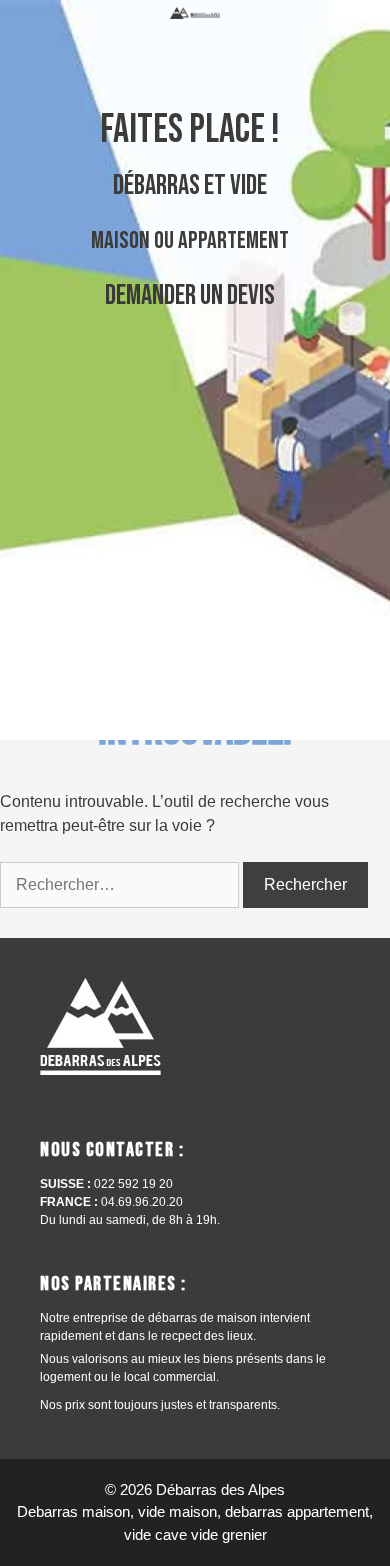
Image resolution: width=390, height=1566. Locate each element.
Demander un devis (190, 295)
